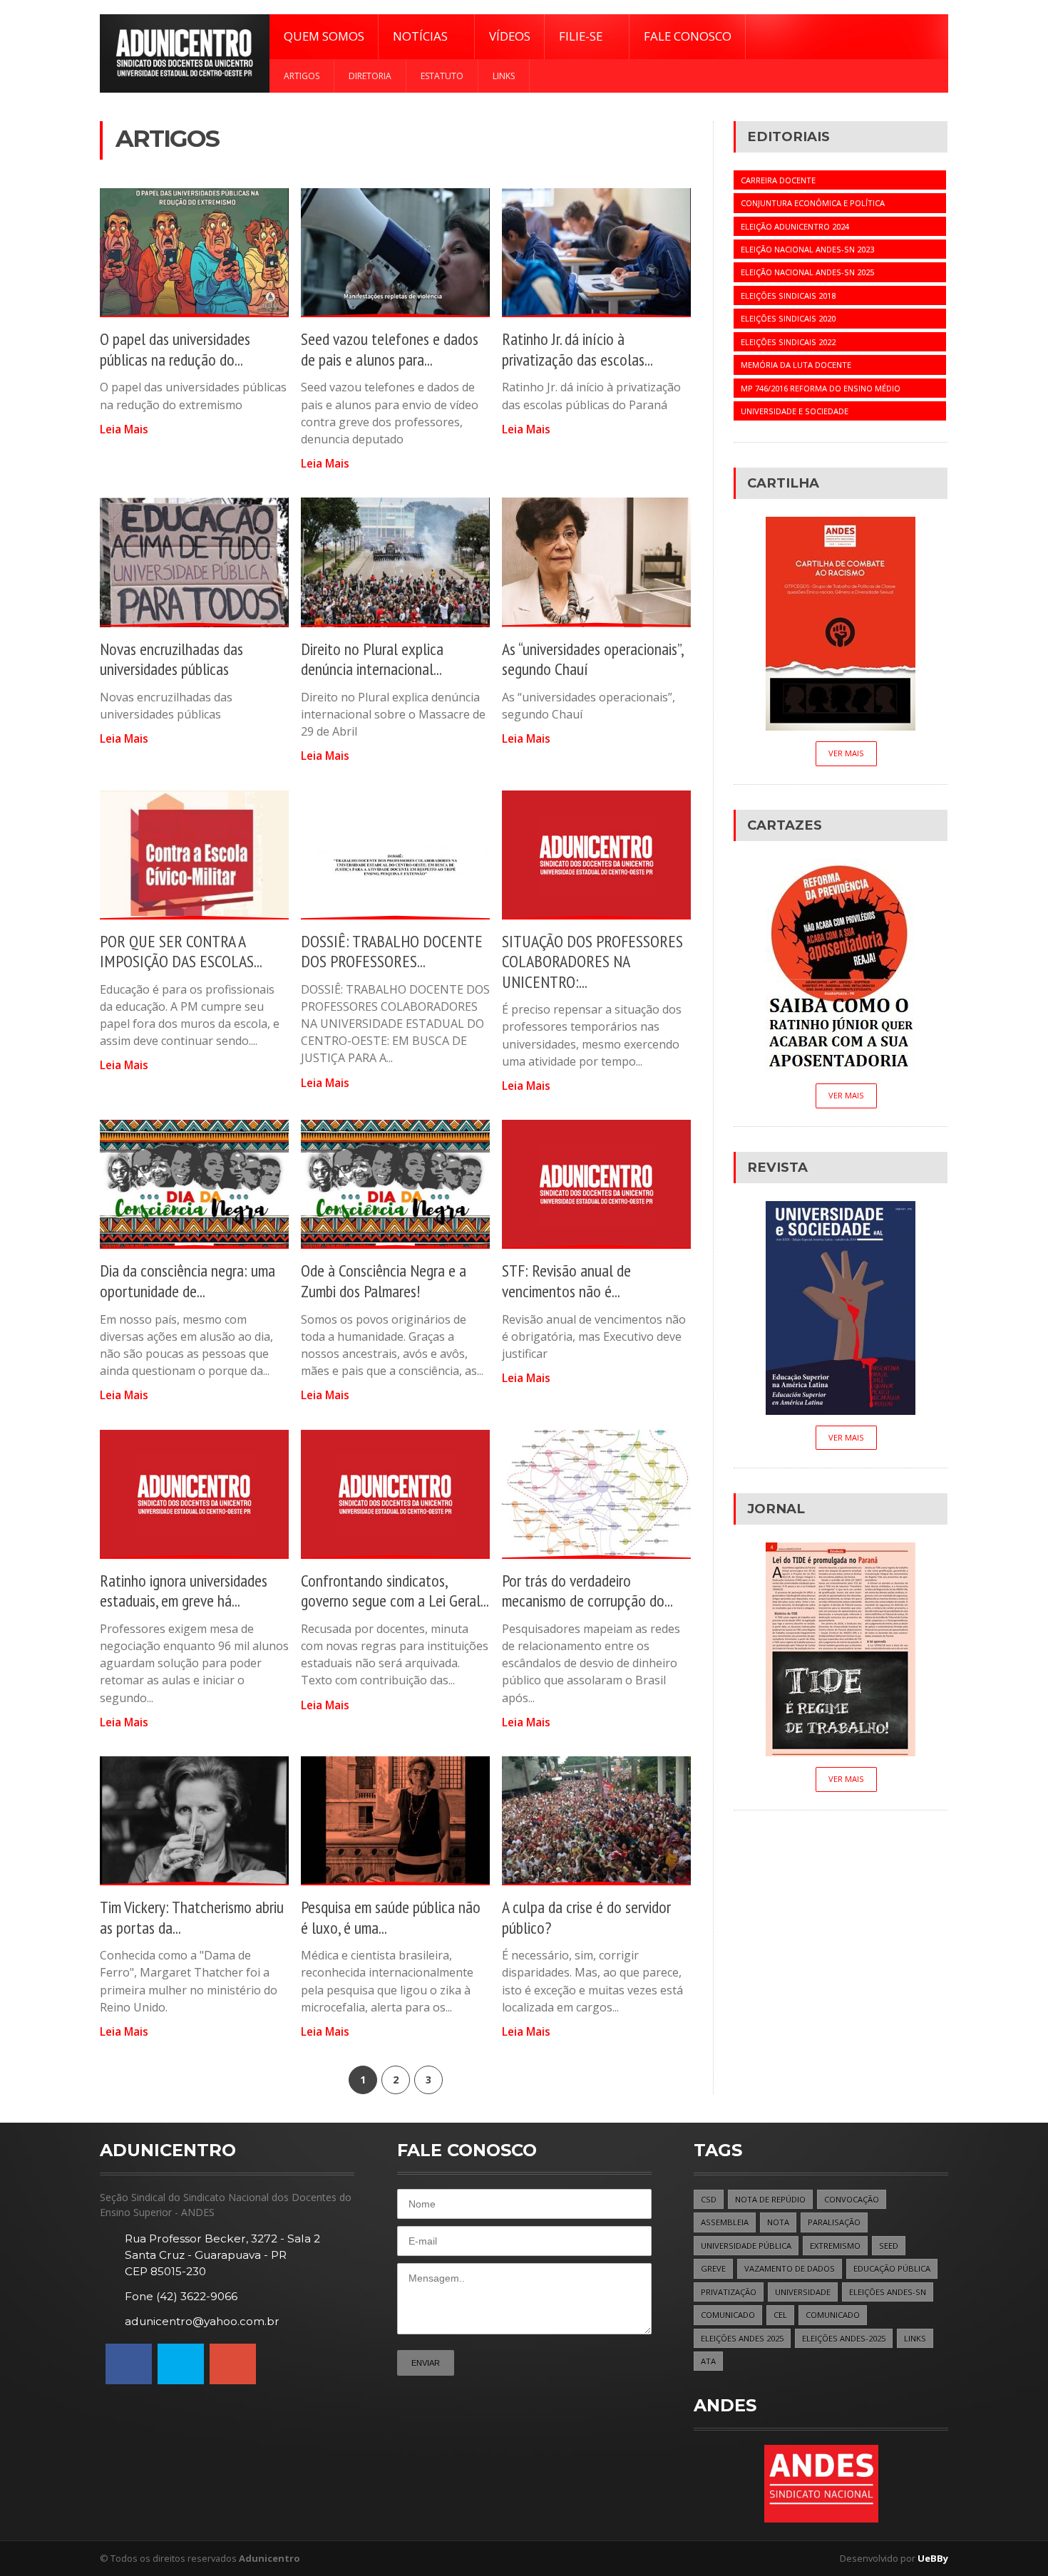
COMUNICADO (728, 2315)
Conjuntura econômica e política (813, 203)
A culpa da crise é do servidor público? (586, 1917)
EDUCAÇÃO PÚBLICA (892, 2268)
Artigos (302, 76)
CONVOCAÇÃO (852, 2199)
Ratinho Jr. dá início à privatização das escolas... (577, 349)
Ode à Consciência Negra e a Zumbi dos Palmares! (384, 1281)
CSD (709, 2199)
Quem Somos (324, 36)
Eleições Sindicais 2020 (788, 318)
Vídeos (510, 36)
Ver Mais (846, 753)
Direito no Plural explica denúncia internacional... (372, 659)
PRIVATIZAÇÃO (729, 2292)
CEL (780, 2315)
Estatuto (442, 76)
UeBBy (933, 2558)
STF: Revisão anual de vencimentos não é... (566, 1281)
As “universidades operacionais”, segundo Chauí (592, 659)
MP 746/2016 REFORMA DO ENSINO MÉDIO (821, 388)
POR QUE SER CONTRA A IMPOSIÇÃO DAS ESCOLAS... (181, 952)
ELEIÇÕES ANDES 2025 (742, 2338)
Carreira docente (778, 180)
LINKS (915, 2338)
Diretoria (370, 76)
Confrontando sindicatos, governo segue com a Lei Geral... (395, 1591)
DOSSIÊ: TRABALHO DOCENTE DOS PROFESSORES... (392, 952)
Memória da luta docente (796, 365)
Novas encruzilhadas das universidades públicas (171, 659)
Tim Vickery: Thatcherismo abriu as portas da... (192, 1917)
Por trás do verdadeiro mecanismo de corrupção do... (587, 1591)
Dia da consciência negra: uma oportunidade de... (187, 1281)
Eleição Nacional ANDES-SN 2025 (807, 272)
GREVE (713, 2268)
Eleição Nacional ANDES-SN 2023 (807, 249)
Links (504, 76)
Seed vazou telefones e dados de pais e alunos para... (390, 349)
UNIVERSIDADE (803, 2292)
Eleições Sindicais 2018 (788, 295)
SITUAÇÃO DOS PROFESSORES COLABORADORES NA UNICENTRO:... (592, 962)
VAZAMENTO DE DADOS (790, 2268)
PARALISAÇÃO (834, 2222)
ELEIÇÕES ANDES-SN (888, 2292)
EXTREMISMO (835, 2246)
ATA (708, 2361)
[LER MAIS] (194, 253)
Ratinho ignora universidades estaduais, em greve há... (184, 1591)
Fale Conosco (688, 36)
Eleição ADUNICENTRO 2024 (795, 226)
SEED (889, 2246)
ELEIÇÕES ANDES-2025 (844, 2338)
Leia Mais (124, 429)
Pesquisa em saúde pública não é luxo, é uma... (391, 1917)
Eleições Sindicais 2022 (788, 342)
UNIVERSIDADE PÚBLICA (746, 2246)
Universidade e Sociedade (795, 411)
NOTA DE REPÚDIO (770, 2199)
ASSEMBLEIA (725, 2222)
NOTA (778, 2222)
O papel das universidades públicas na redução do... (175, 349)
